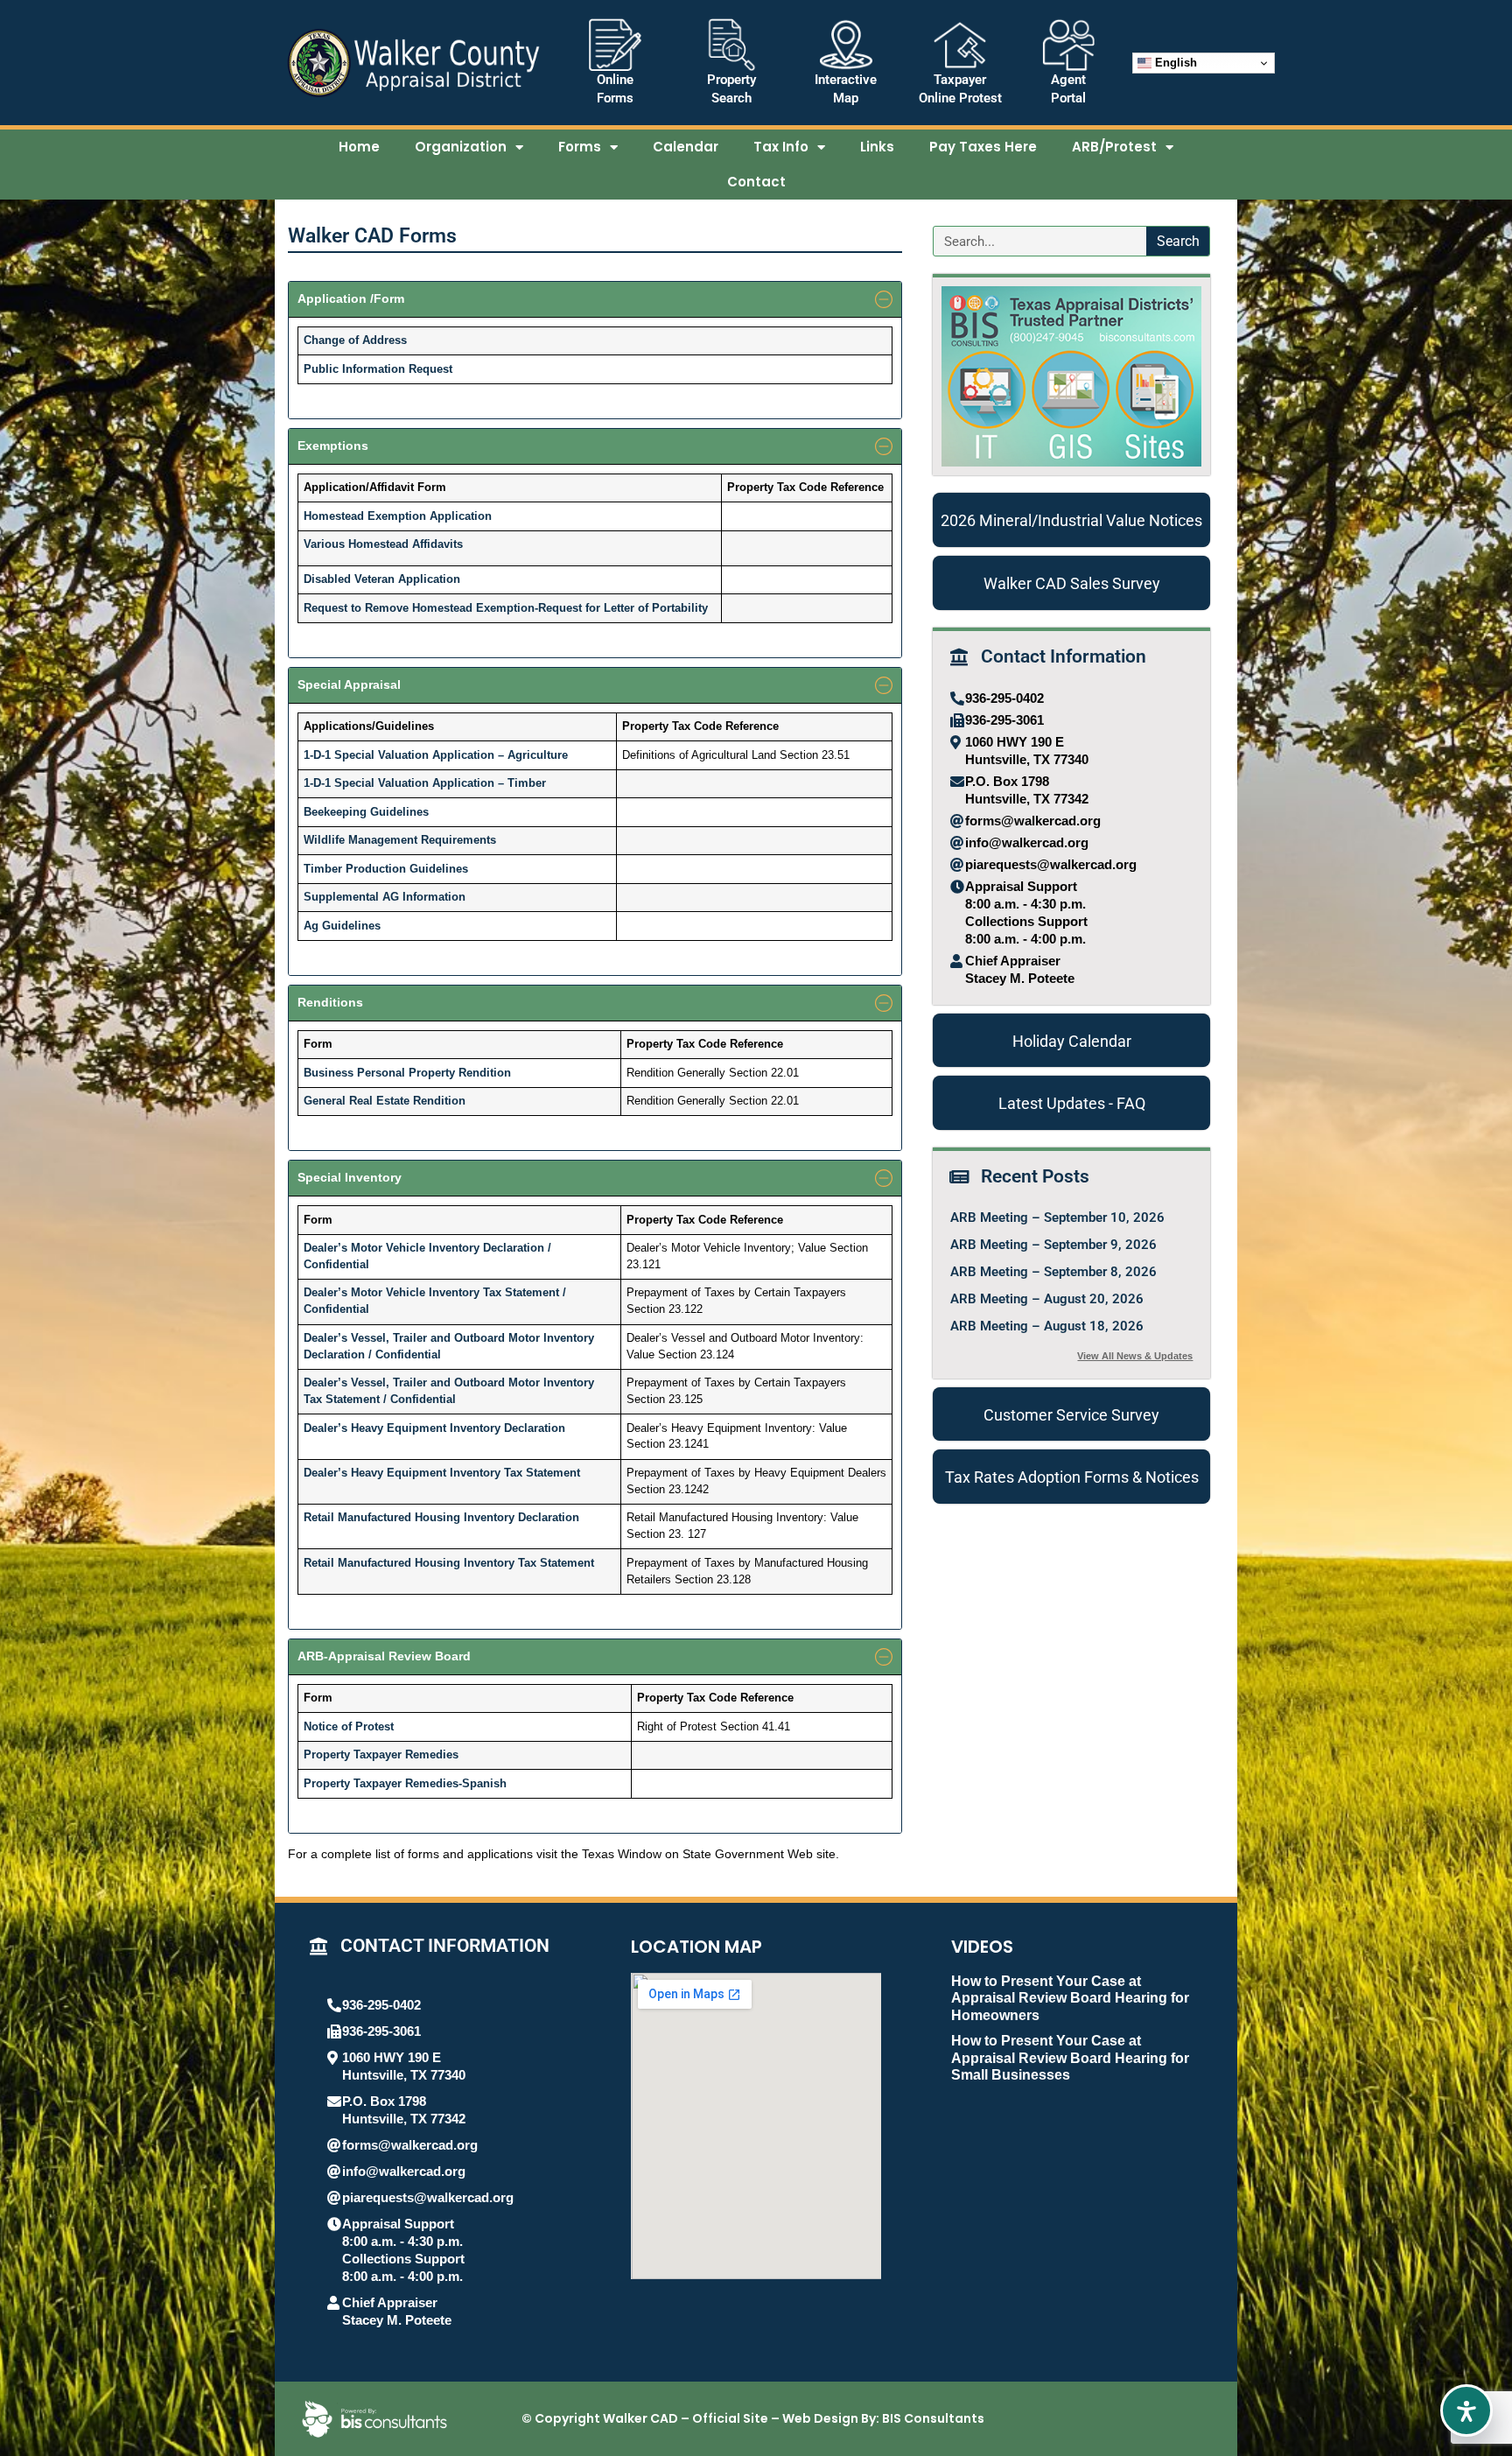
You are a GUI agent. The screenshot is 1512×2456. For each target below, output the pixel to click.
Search (1178, 241)
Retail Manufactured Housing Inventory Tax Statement (449, 1563)
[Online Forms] (615, 45)
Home (359, 147)
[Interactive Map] (846, 45)
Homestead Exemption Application (398, 516)
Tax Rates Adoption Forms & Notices (1072, 1477)
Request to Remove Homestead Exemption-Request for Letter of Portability (506, 608)
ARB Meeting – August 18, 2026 (1047, 1326)
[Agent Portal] (1068, 45)
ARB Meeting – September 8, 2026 (1053, 1272)
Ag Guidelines (342, 926)
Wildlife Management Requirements (400, 840)
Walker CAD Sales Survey (1072, 583)
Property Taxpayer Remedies (381, 1755)
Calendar (686, 147)
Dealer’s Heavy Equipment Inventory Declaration (434, 1428)
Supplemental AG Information (385, 897)
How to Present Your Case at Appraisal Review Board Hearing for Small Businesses (1070, 2058)
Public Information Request (378, 369)
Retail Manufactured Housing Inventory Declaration (441, 1518)
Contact (756, 182)
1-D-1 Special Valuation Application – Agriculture (436, 755)
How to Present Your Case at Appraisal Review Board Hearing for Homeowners (1070, 1998)
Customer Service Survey (1071, 1415)
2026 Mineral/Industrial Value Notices (1071, 520)
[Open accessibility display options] (1466, 2410)
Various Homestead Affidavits (383, 544)
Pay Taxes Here (983, 147)
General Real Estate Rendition (385, 1101)
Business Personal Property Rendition (407, 1073)
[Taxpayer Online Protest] (960, 45)
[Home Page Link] (413, 63)
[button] (595, 299)
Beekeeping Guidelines (366, 812)
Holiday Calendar (1072, 1041)
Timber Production (357, 869)
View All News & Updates (1135, 1356)
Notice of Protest (349, 1727)
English (1174, 63)
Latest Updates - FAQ (1072, 1103)
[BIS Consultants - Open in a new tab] (374, 2419)
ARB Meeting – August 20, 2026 (1047, 1299)
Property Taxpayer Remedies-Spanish (405, 1784)
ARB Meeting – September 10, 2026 (1057, 1217)
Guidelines (439, 869)
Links (877, 147)
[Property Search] (731, 45)
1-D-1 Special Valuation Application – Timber (425, 783)
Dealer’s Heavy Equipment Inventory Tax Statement (442, 1473)
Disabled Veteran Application (382, 579)
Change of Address (355, 340)
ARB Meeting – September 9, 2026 (1053, 1245)
